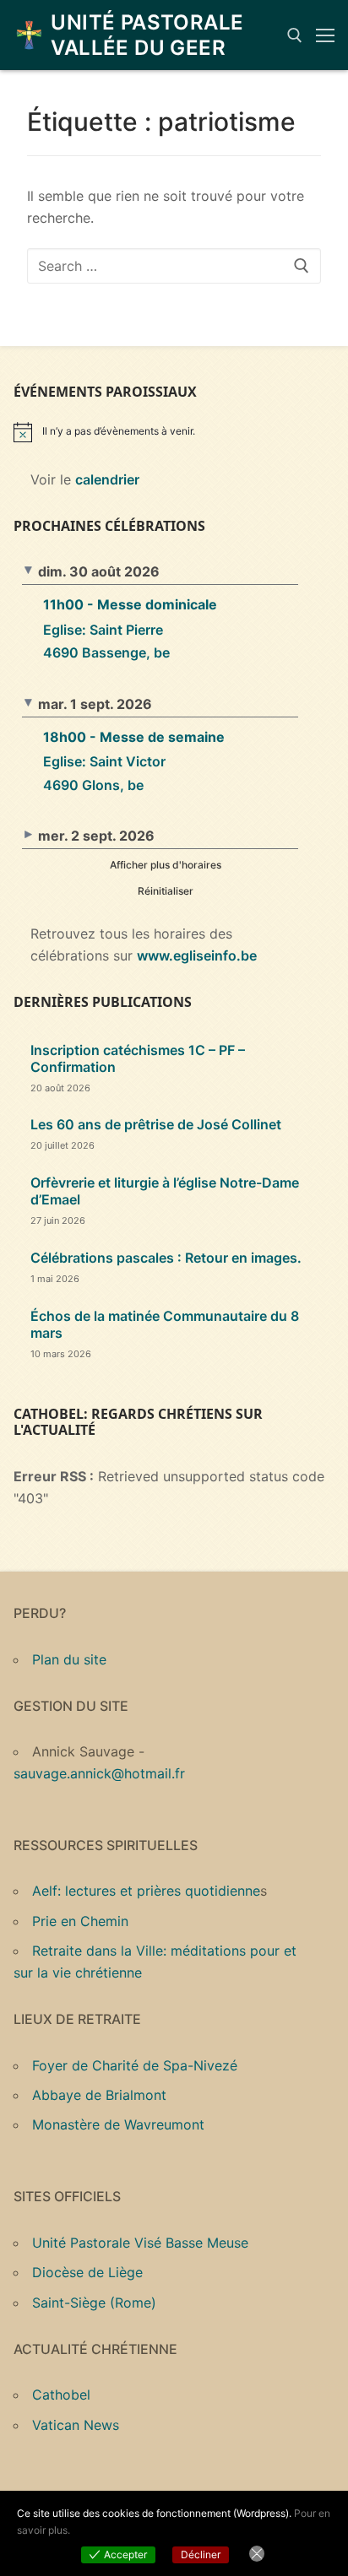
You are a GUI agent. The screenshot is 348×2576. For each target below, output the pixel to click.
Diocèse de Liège (87, 2272)
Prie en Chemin (80, 1921)
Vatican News (76, 2425)
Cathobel (61, 2395)
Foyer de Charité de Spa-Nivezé (135, 2065)
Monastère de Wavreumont (118, 2124)
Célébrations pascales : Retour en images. (166, 1258)
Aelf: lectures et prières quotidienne (146, 1891)
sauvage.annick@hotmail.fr (99, 1773)
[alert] (174, 432)
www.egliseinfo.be (197, 955)
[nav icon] (325, 35)
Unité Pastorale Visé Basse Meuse (140, 2243)
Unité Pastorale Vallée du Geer (147, 35)
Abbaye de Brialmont (99, 2095)
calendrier (107, 479)
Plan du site (69, 1659)
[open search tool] (295, 35)
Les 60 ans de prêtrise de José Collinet (156, 1124)
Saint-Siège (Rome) (94, 2303)
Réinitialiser (166, 891)
